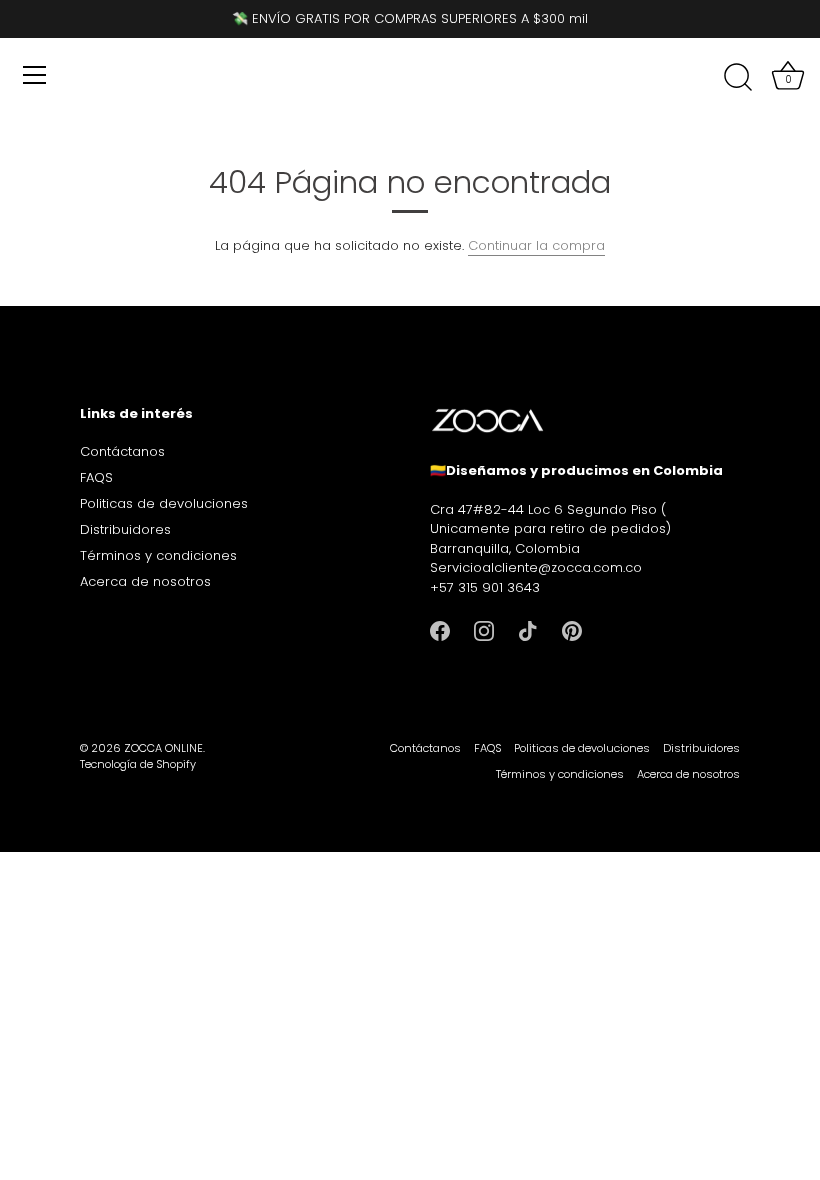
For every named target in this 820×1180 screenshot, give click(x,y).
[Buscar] (738, 78)
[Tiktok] (528, 630)
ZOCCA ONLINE (163, 748)
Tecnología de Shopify (138, 764)
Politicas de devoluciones (164, 503)
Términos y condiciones (158, 555)
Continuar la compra (536, 245)
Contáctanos (122, 451)
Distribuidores (125, 529)
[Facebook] (440, 630)
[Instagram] (484, 630)
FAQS (96, 477)
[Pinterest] (572, 630)
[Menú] (35, 75)
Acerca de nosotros (145, 581)
